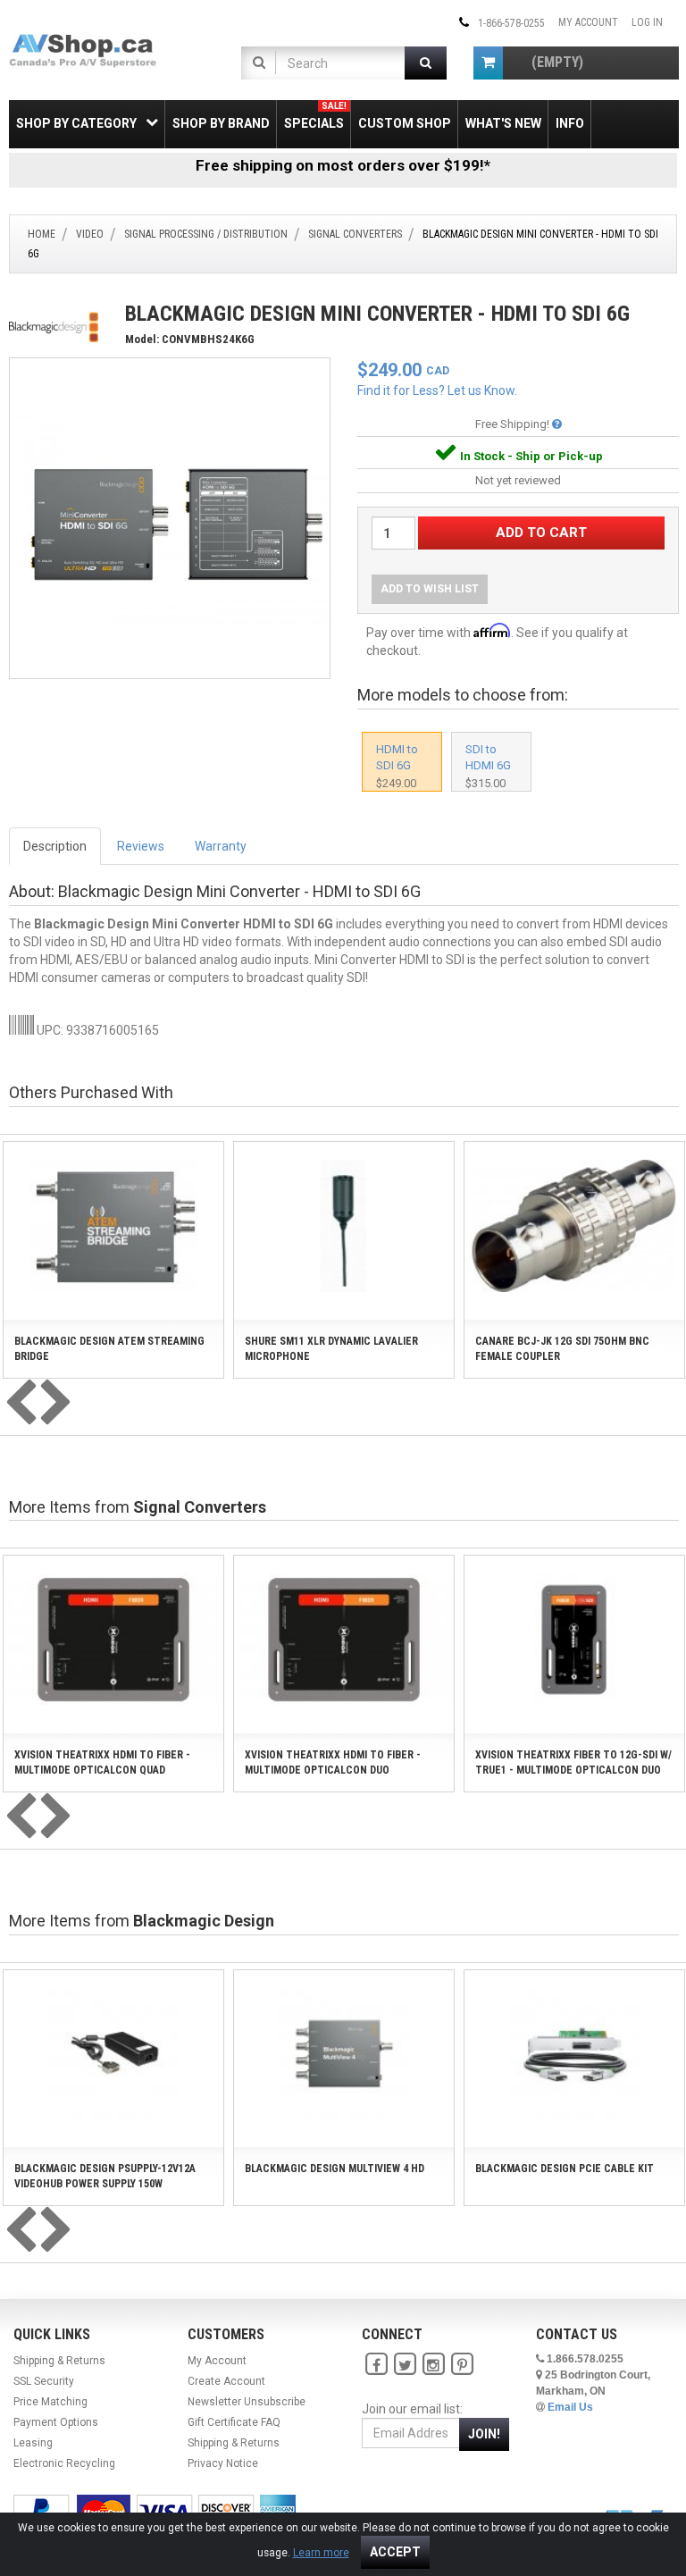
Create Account (226, 2381)
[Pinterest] (462, 2365)
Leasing (33, 2443)
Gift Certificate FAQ (234, 2422)
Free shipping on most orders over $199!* (343, 165)
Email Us (570, 2407)
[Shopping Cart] (488, 63)
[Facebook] (376, 2365)
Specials (315, 116)
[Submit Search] (426, 63)
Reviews (141, 846)
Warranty (221, 846)
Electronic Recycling (64, 2463)
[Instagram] (433, 2365)
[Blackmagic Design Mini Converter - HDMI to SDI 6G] (170, 517)
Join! (484, 2434)
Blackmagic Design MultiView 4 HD (335, 2169)
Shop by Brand (221, 123)
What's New (503, 123)
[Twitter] (405, 2365)
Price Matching (50, 2402)
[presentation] (21, 1404)
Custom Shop (405, 123)
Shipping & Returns (59, 2361)
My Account (588, 22)
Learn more (321, 2553)
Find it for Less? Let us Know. (437, 390)
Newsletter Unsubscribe (247, 2402)
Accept (395, 2552)
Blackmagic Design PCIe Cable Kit (565, 2169)
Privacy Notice (223, 2463)
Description (55, 846)
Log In (647, 22)
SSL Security (44, 2381)
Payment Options (56, 2422)
